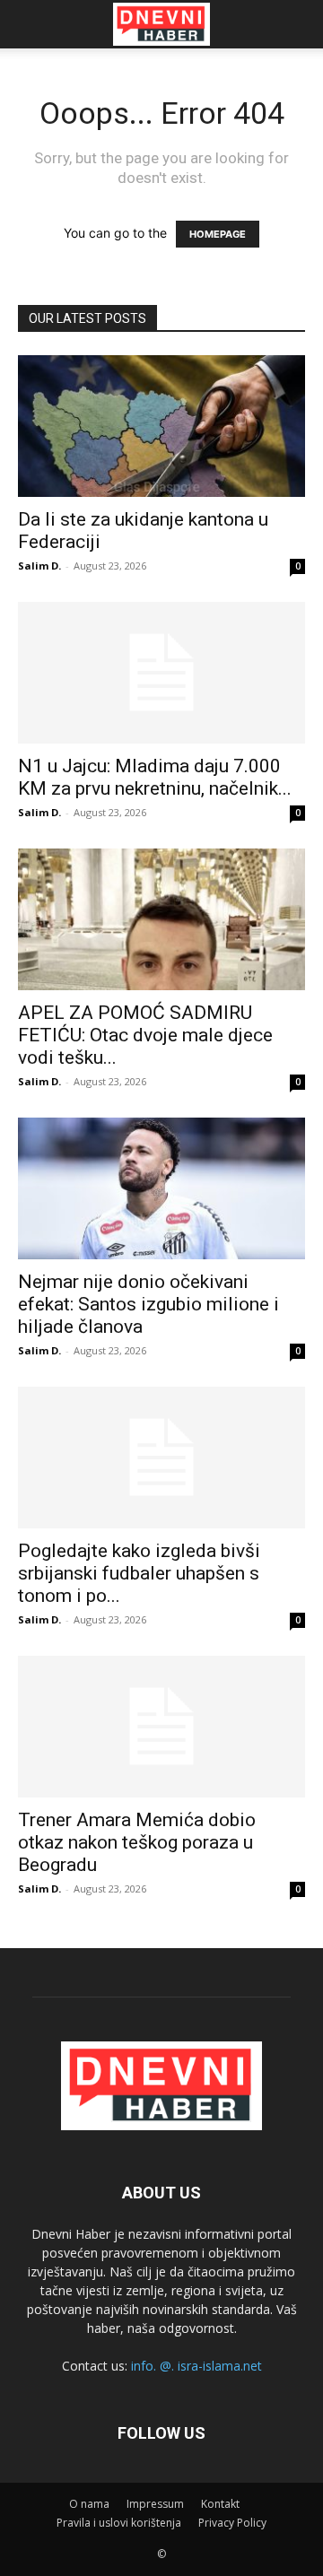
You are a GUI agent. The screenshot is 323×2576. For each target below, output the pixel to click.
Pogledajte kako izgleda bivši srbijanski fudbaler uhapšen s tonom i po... (139, 1573)
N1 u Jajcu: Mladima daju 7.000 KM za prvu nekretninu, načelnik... (155, 777)
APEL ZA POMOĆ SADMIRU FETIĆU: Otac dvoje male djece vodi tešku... (145, 1035)
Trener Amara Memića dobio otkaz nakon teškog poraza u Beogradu (137, 1842)
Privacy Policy (232, 2523)
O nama (89, 2504)
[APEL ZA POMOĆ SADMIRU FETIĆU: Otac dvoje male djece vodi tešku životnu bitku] (161, 919)
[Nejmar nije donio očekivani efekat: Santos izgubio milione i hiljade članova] (161, 1188)
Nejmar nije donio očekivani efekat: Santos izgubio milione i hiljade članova (148, 1304)
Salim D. (39, 566)
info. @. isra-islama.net (196, 2366)
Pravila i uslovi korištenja (119, 2523)
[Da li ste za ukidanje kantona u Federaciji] (161, 426)
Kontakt (220, 2504)
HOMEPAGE (218, 234)
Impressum (155, 2504)
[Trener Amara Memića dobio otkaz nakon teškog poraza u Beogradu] (161, 1727)
